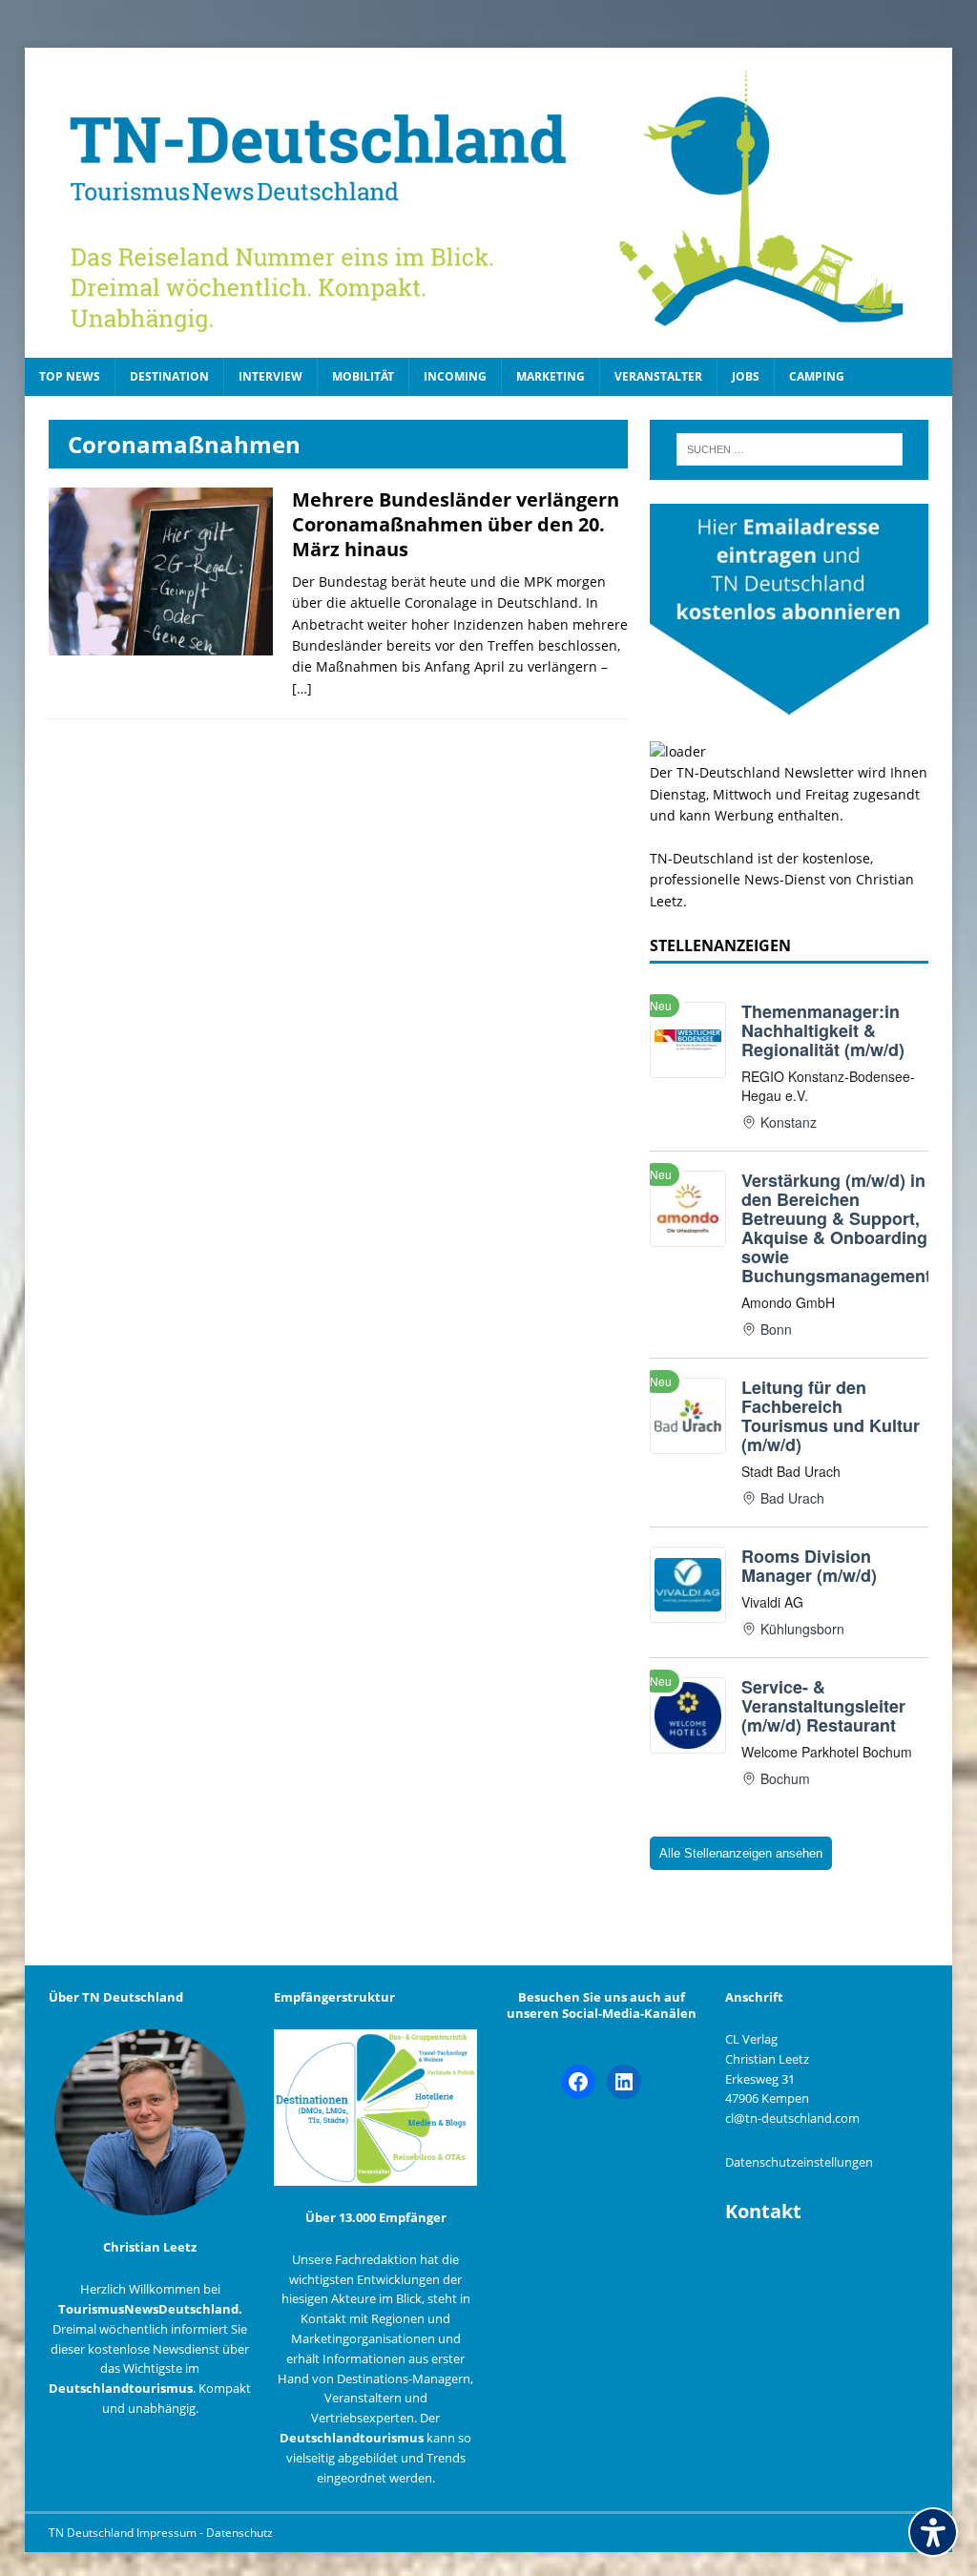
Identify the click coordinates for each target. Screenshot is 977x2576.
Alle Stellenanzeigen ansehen (741, 1853)
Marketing (551, 376)
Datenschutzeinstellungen (799, 2162)
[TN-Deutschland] (489, 203)
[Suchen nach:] (790, 449)
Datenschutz (239, 2533)
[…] (302, 688)
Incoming (455, 376)
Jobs (746, 376)
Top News (70, 376)
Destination (169, 376)
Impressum (168, 2533)
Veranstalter (658, 376)
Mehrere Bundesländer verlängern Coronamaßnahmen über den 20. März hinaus (456, 524)
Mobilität (363, 376)
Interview (270, 376)
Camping (817, 376)
